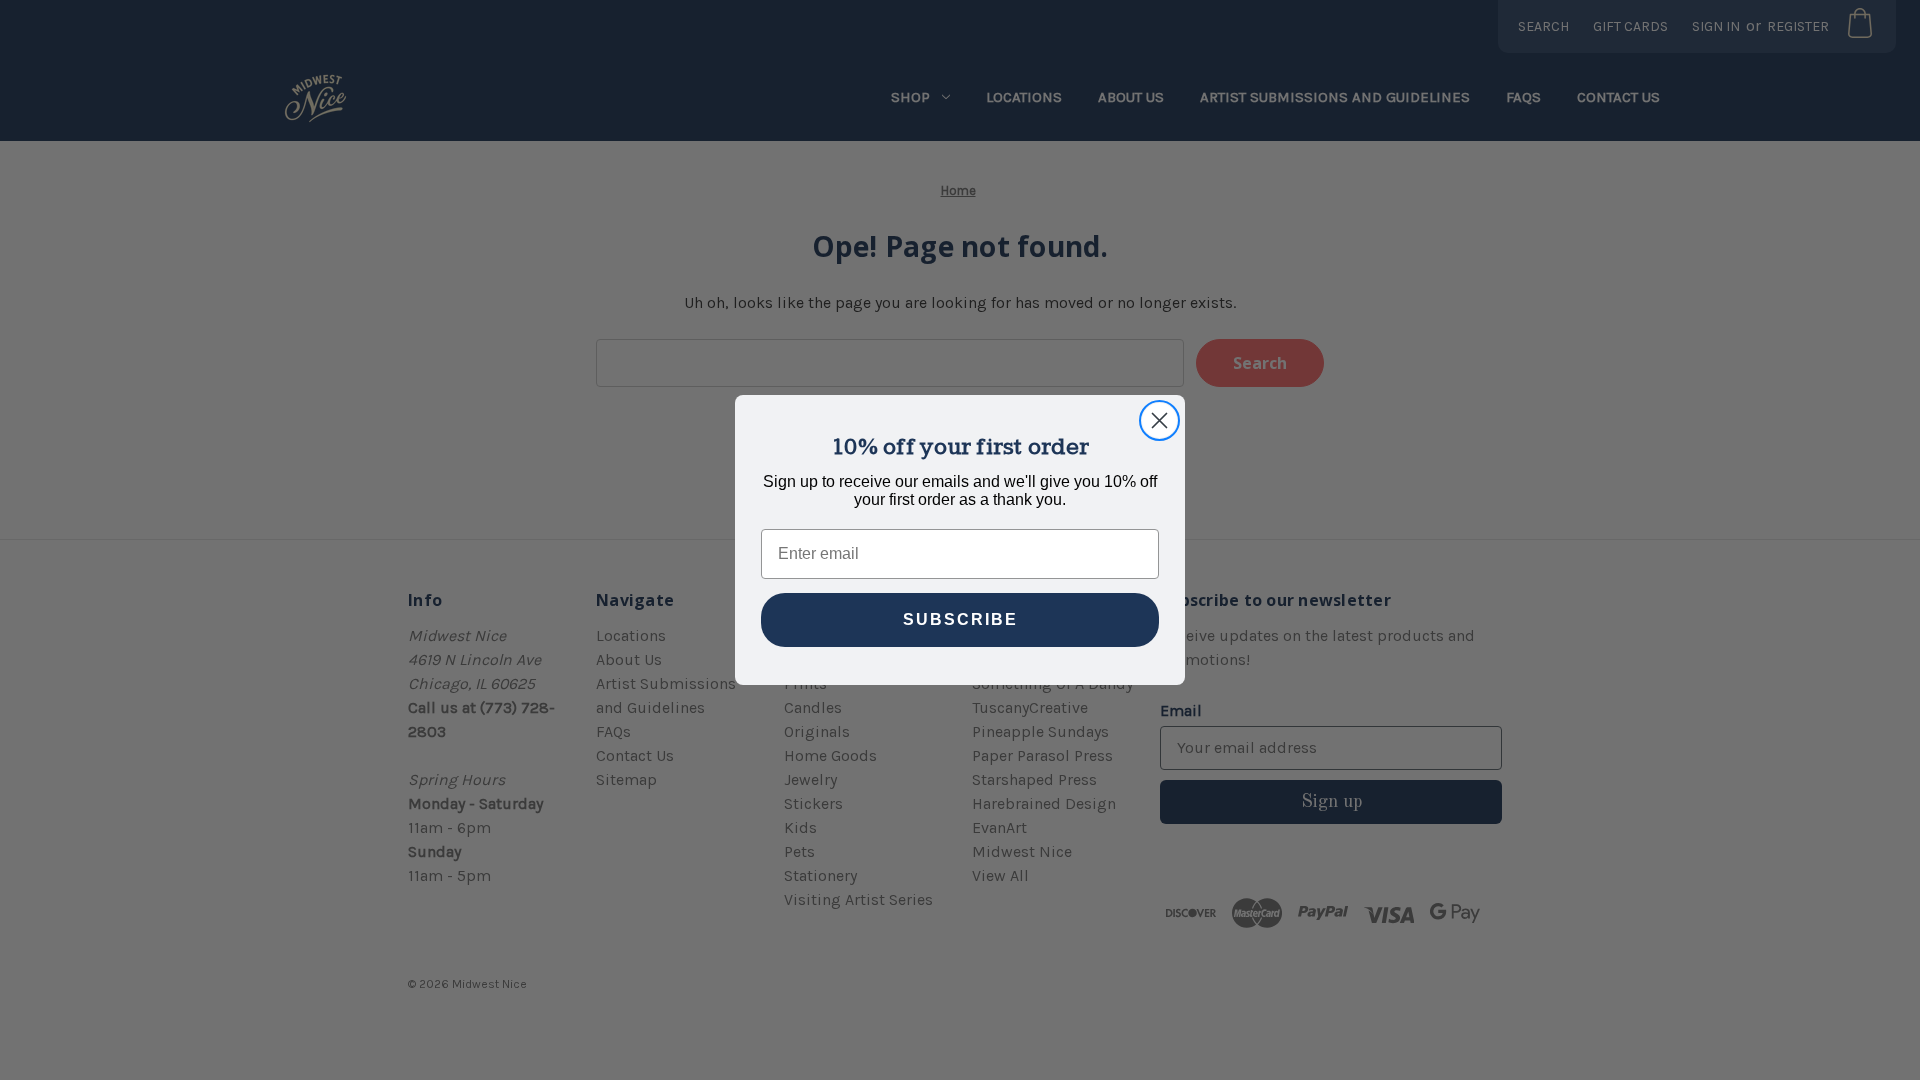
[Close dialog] (1159, 420)
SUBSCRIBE (960, 619)
